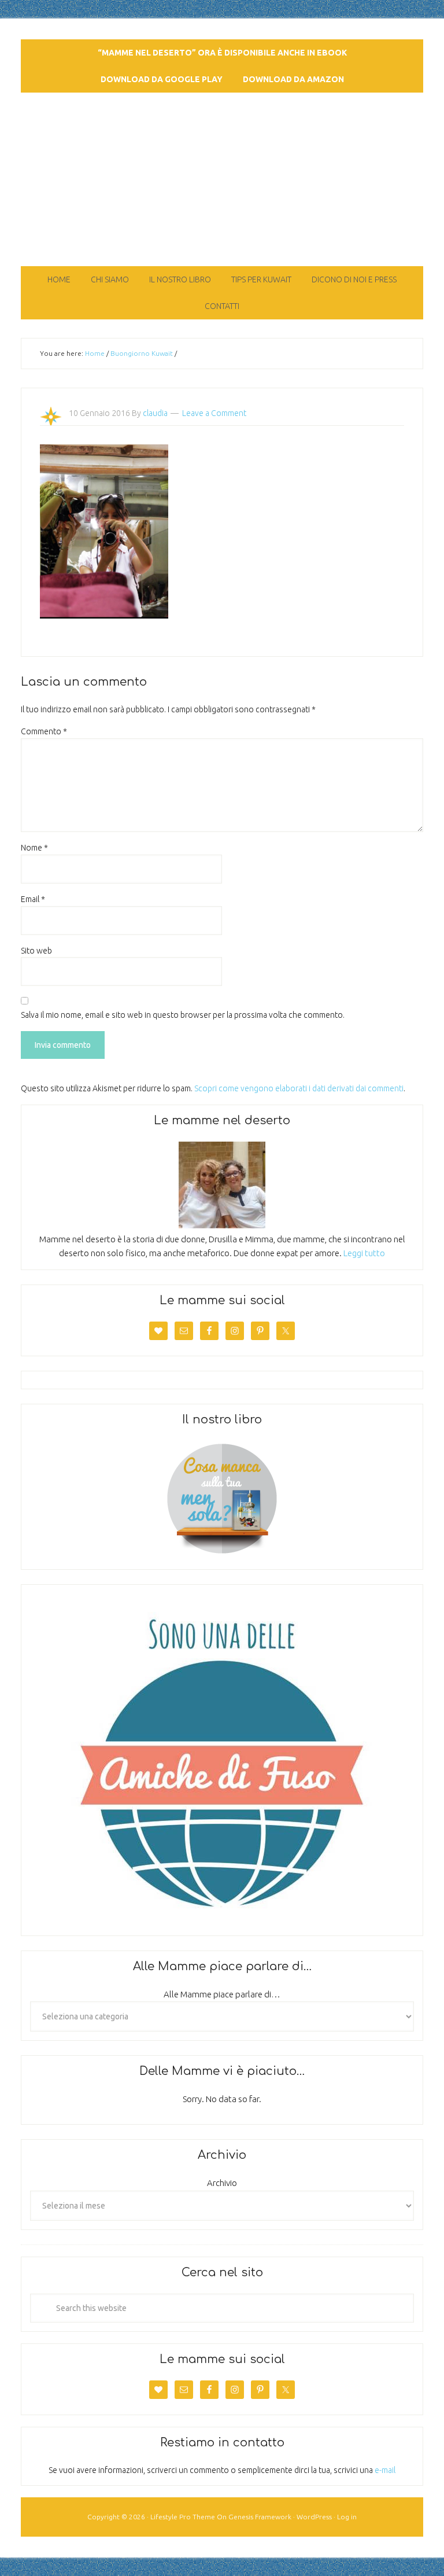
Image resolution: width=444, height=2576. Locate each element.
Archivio (222, 2183)
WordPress (314, 2517)
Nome (34, 848)
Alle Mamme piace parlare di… (222, 1994)
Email (33, 899)
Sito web (36, 951)
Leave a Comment (214, 413)
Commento (44, 731)
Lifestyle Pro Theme (183, 2517)
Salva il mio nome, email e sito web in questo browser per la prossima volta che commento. (183, 1015)
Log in (347, 2517)
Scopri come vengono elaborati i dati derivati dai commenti (299, 1088)
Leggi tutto (364, 1253)
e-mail (385, 2470)
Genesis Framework (260, 2517)
